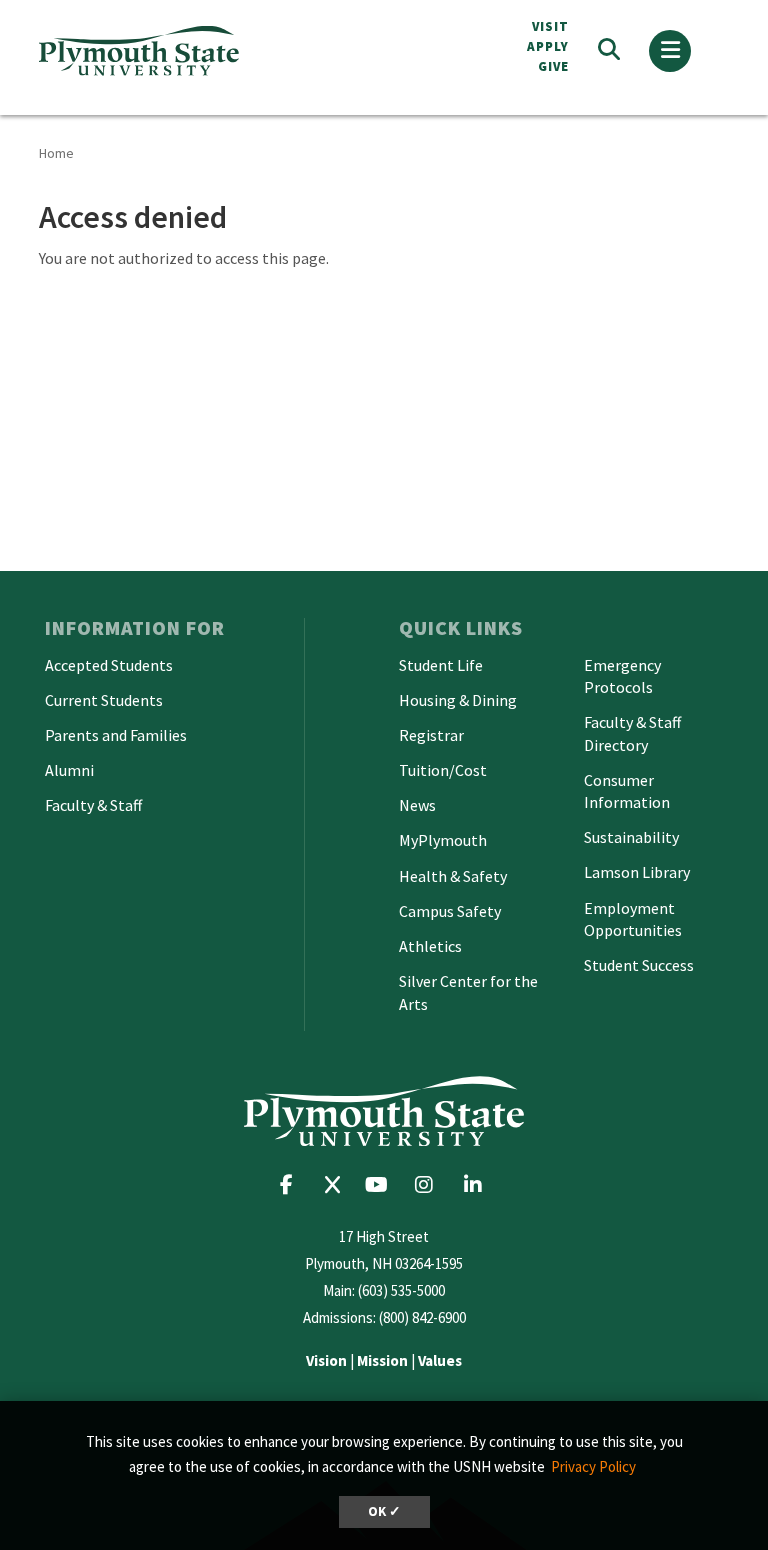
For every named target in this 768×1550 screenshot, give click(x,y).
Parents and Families (116, 735)
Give (553, 66)
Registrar (431, 735)
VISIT (550, 26)
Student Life (441, 665)
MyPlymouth (443, 840)
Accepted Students (109, 665)
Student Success (639, 965)
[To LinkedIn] (477, 1184)
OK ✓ (384, 1511)
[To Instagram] (430, 1184)
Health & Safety (453, 876)
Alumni (69, 770)
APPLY (548, 46)
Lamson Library (637, 872)
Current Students (104, 700)
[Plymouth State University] (203, 50)
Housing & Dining (458, 700)
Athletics (430, 946)
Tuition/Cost (443, 770)
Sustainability (631, 837)
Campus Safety (450, 911)
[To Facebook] (292, 1184)
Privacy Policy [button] (593, 1466)
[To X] (337, 1184)
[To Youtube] (381, 1184)
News (417, 805)
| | (384, 1360)
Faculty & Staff (93, 805)
